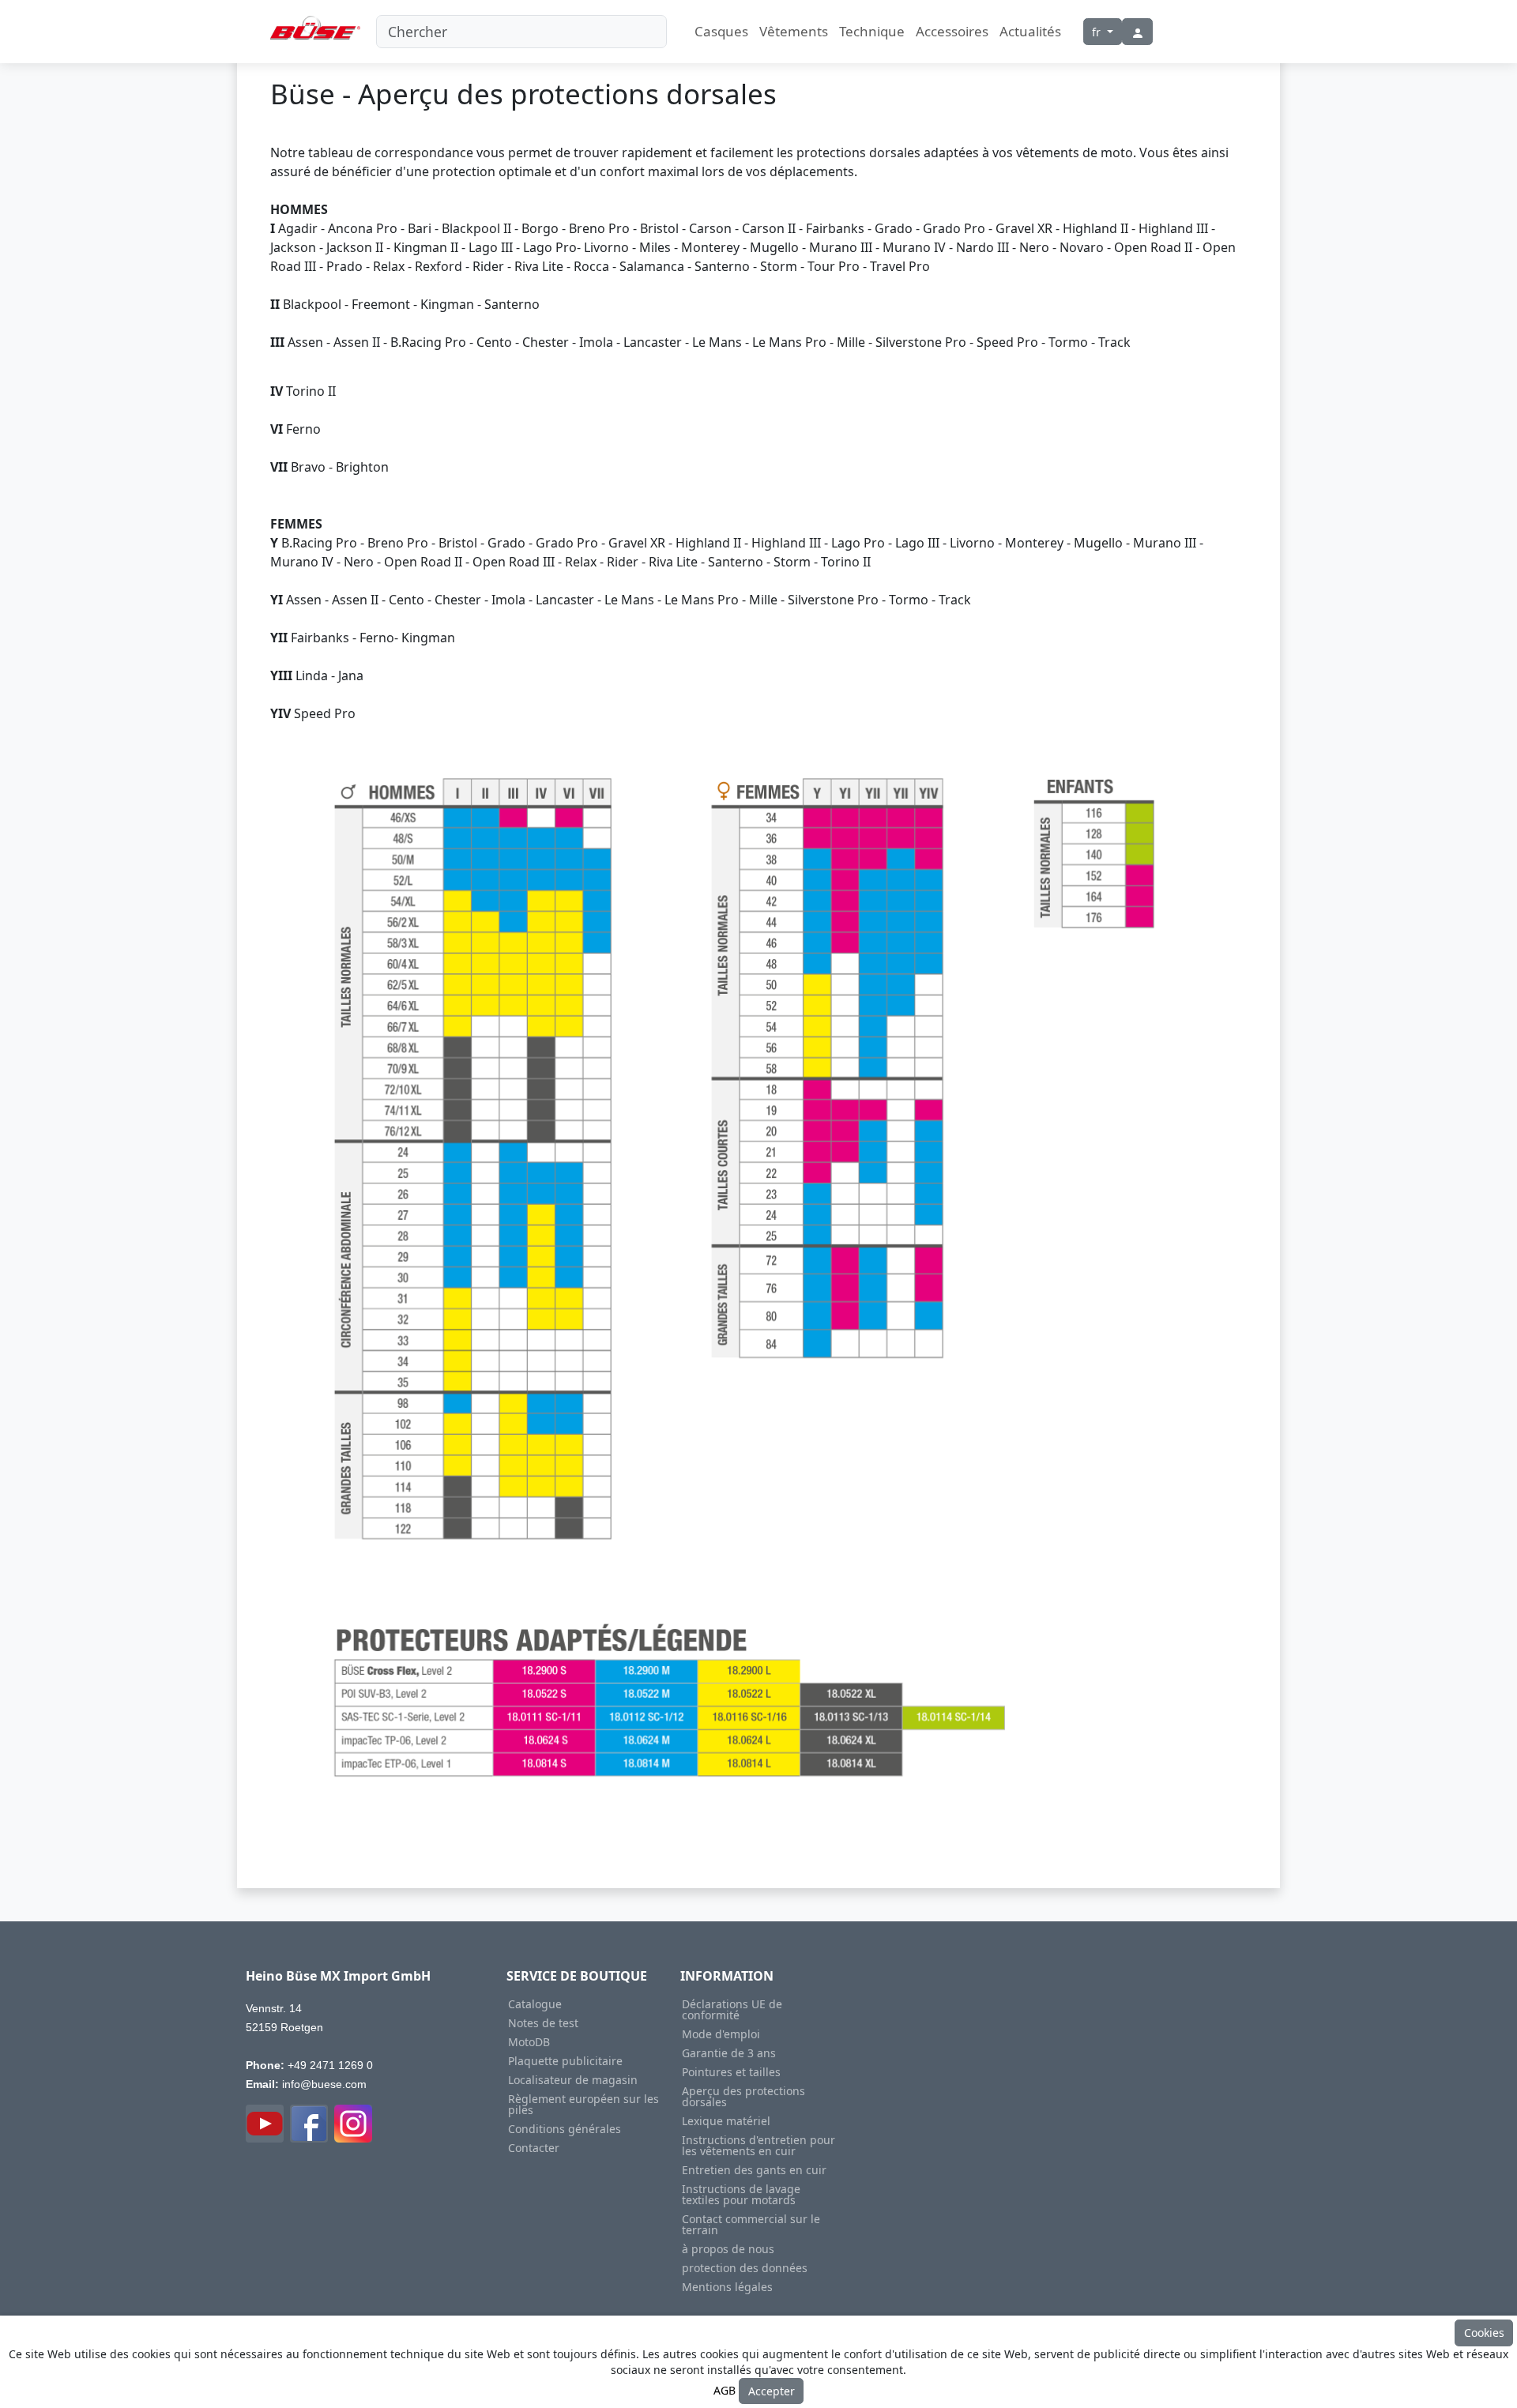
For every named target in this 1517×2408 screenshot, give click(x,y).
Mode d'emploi (721, 2034)
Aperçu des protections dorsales (743, 2097)
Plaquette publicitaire (565, 2061)
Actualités (1030, 31)
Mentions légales (727, 2287)
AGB (725, 2389)
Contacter (534, 2148)
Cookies (1484, 2333)
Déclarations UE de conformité (732, 2010)
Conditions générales (565, 2129)
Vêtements (794, 31)
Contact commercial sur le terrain (751, 2225)
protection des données (745, 2268)
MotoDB (529, 2042)
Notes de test (543, 2023)
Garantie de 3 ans (729, 2053)
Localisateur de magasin (573, 2080)
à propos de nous (728, 2249)
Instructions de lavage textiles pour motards (741, 2195)
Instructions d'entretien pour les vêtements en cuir (758, 2146)
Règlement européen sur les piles (583, 2105)
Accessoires (952, 31)
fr (1098, 32)
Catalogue (535, 2004)
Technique (872, 31)
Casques (721, 31)
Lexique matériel (726, 2121)
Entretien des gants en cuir (754, 2170)
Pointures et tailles (731, 2072)
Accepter (772, 2391)
